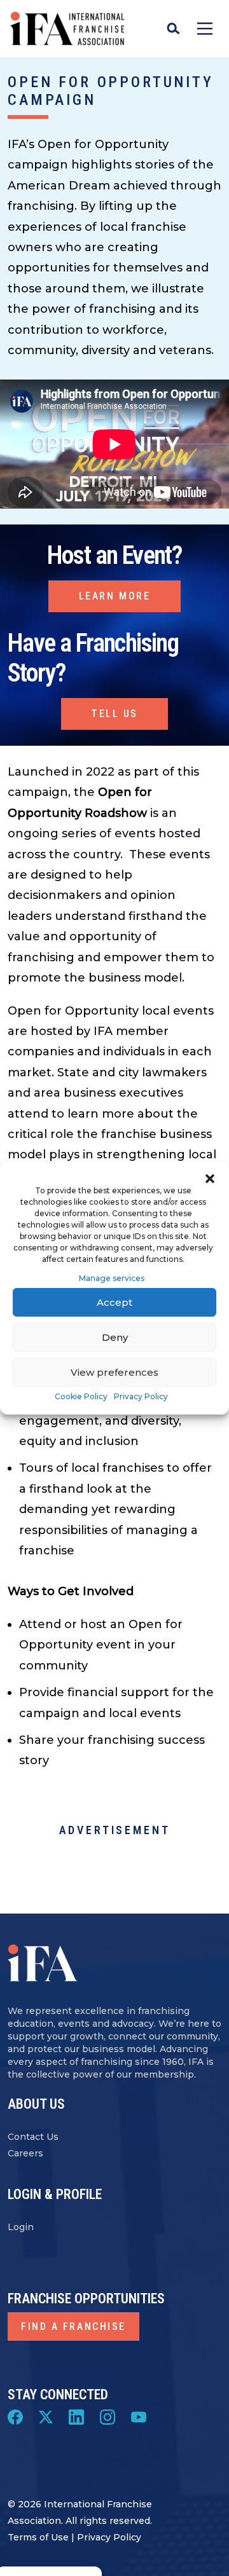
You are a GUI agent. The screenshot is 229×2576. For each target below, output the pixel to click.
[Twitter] (46, 2416)
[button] (210, 1177)
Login (21, 2227)
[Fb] (15, 2416)
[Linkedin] (76, 2416)
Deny (115, 1337)
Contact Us (33, 2137)
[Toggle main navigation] (205, 29)
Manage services (112, 1278)
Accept (114, 1302)
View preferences (114, 1372)
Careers (25, 2153)
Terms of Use (38, 2537)
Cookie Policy (81, 1396)
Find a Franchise (73, 2326)
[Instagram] (108, 2416)
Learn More (115, 596)
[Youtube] (139, 2416)
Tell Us (114, 714)
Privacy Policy (141, 1396)
